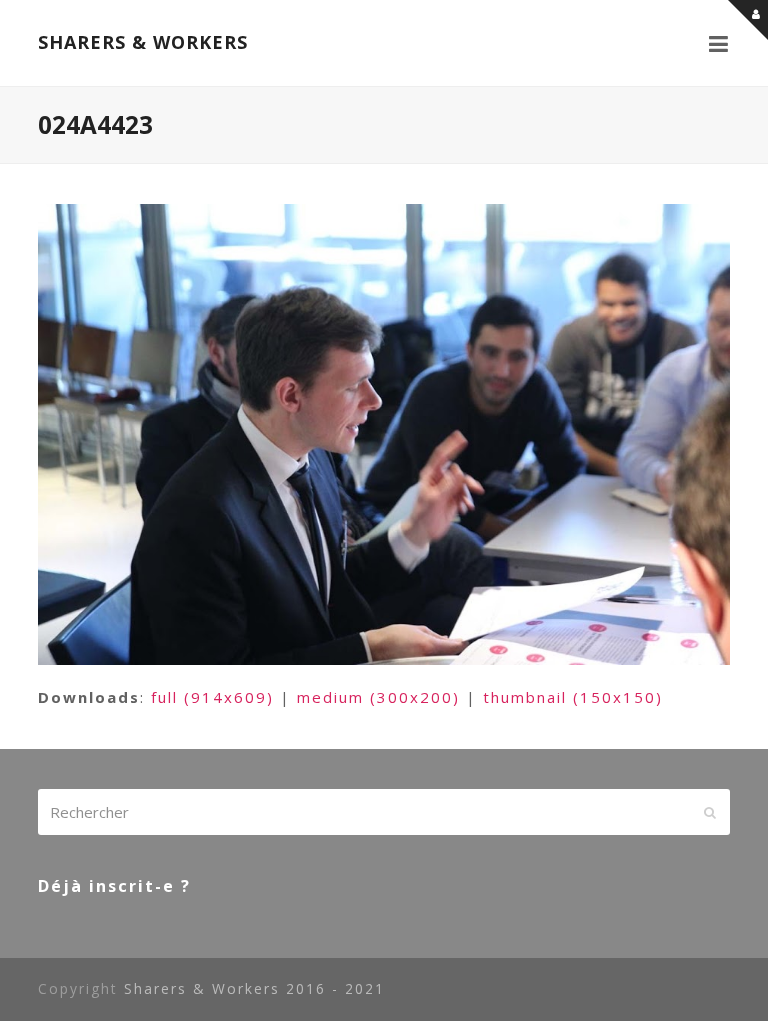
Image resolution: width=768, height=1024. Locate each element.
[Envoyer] (710, 812)
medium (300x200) (378, 697)
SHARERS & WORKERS (143, 42)
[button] (719, 43)
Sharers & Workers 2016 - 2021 (254, 988)
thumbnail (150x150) (573, 697)
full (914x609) (212, 697)
